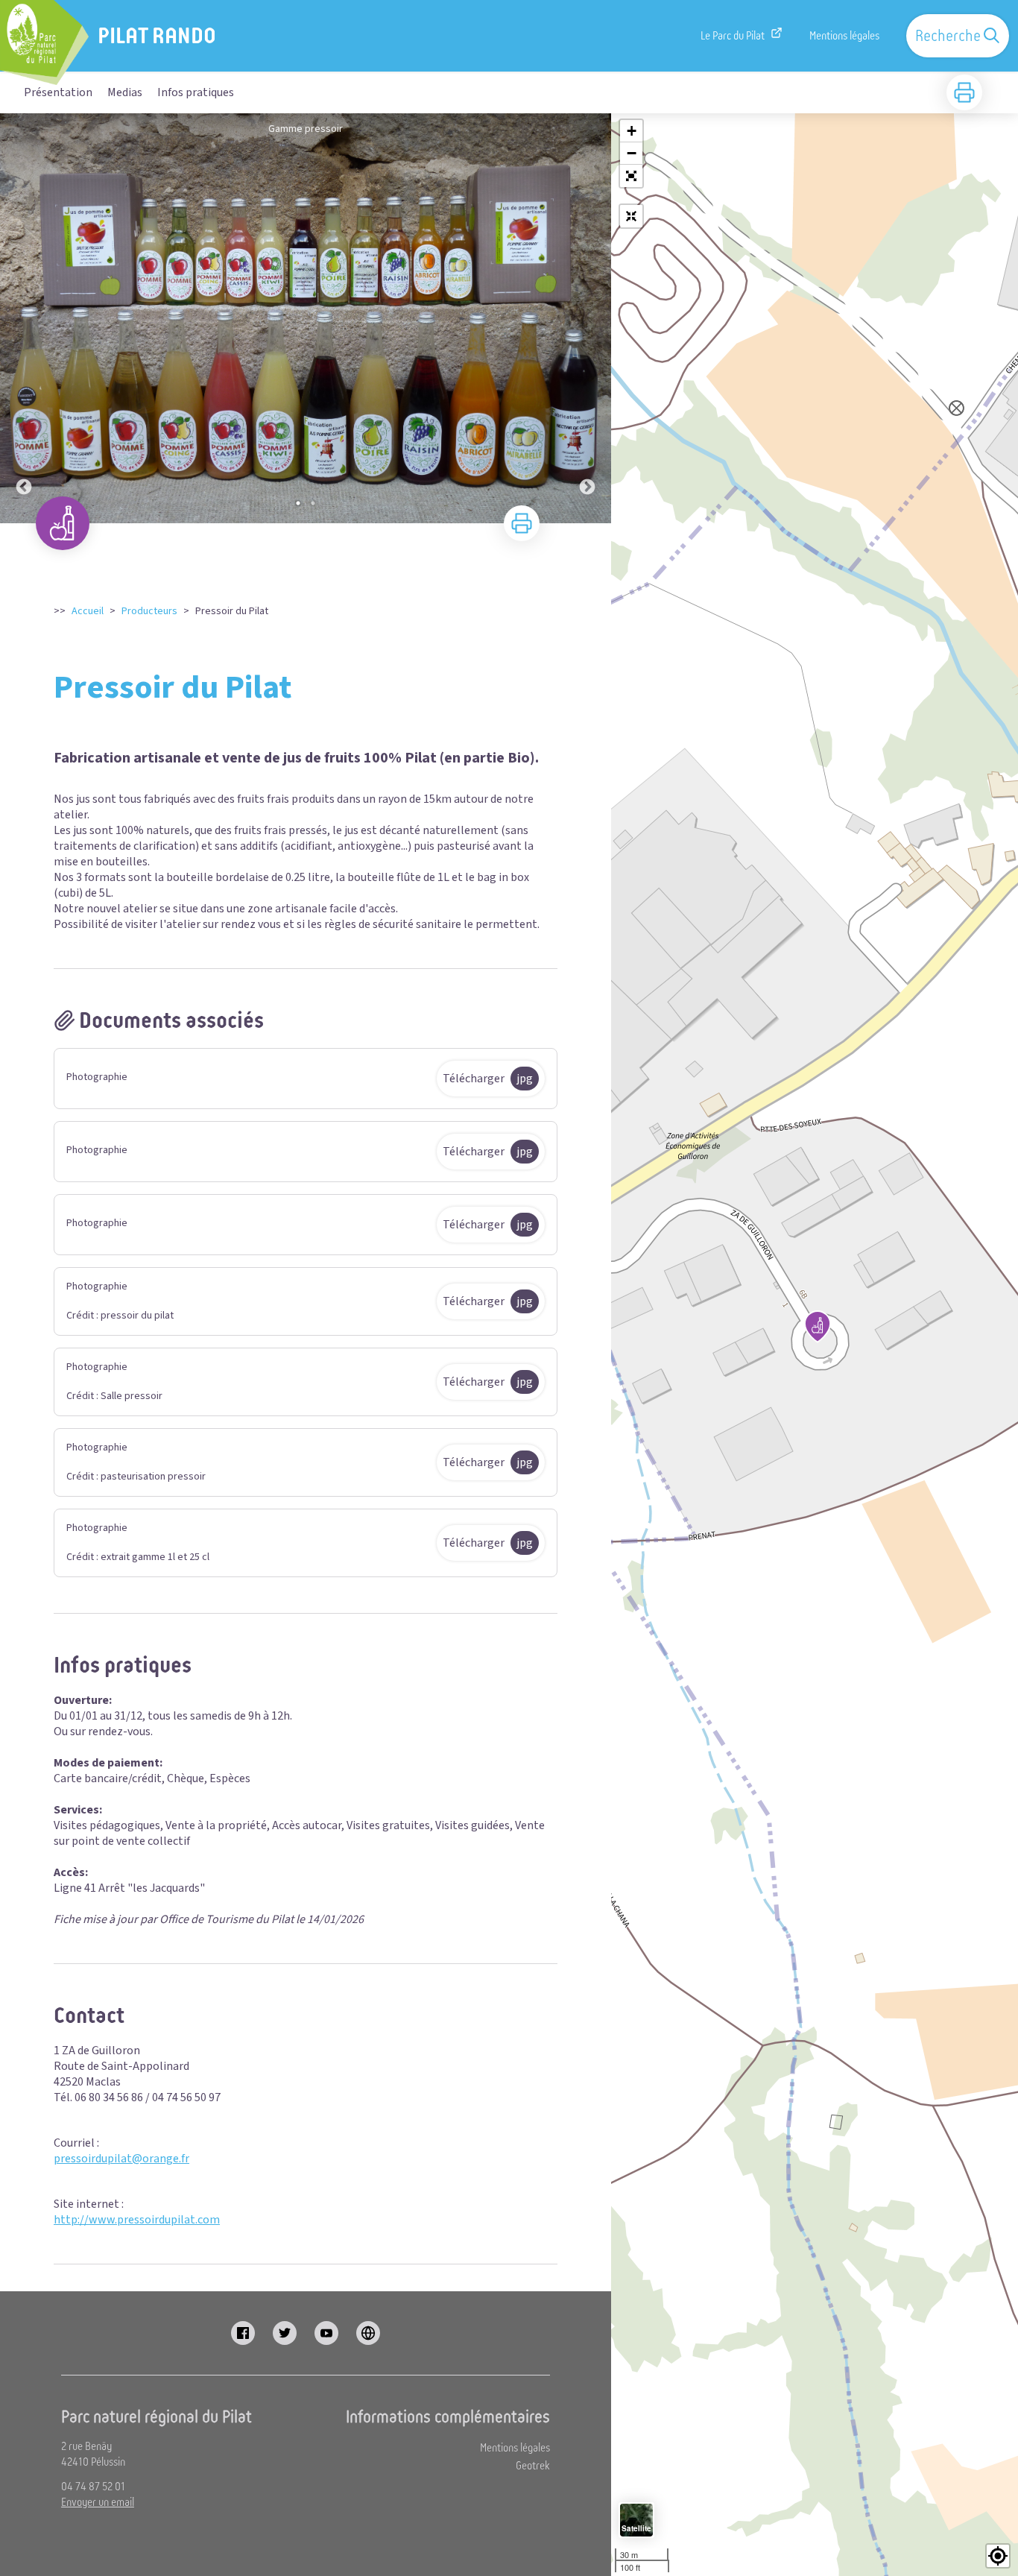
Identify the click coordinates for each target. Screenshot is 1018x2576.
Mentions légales (844, 36)
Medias (125, 92)
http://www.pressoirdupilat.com (137, 2220)
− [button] (632, 153)
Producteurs (149, 611)
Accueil (88, 611)
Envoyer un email (98, 2502)
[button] (631, 176)
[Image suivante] (587, 318)
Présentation (58, 92)
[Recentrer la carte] (631, 216)
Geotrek (533, 2466)
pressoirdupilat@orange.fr (121, 2159)
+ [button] (632, 131)
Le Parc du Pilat (733, 36)
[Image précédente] (24, 318)
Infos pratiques (196, 92)
